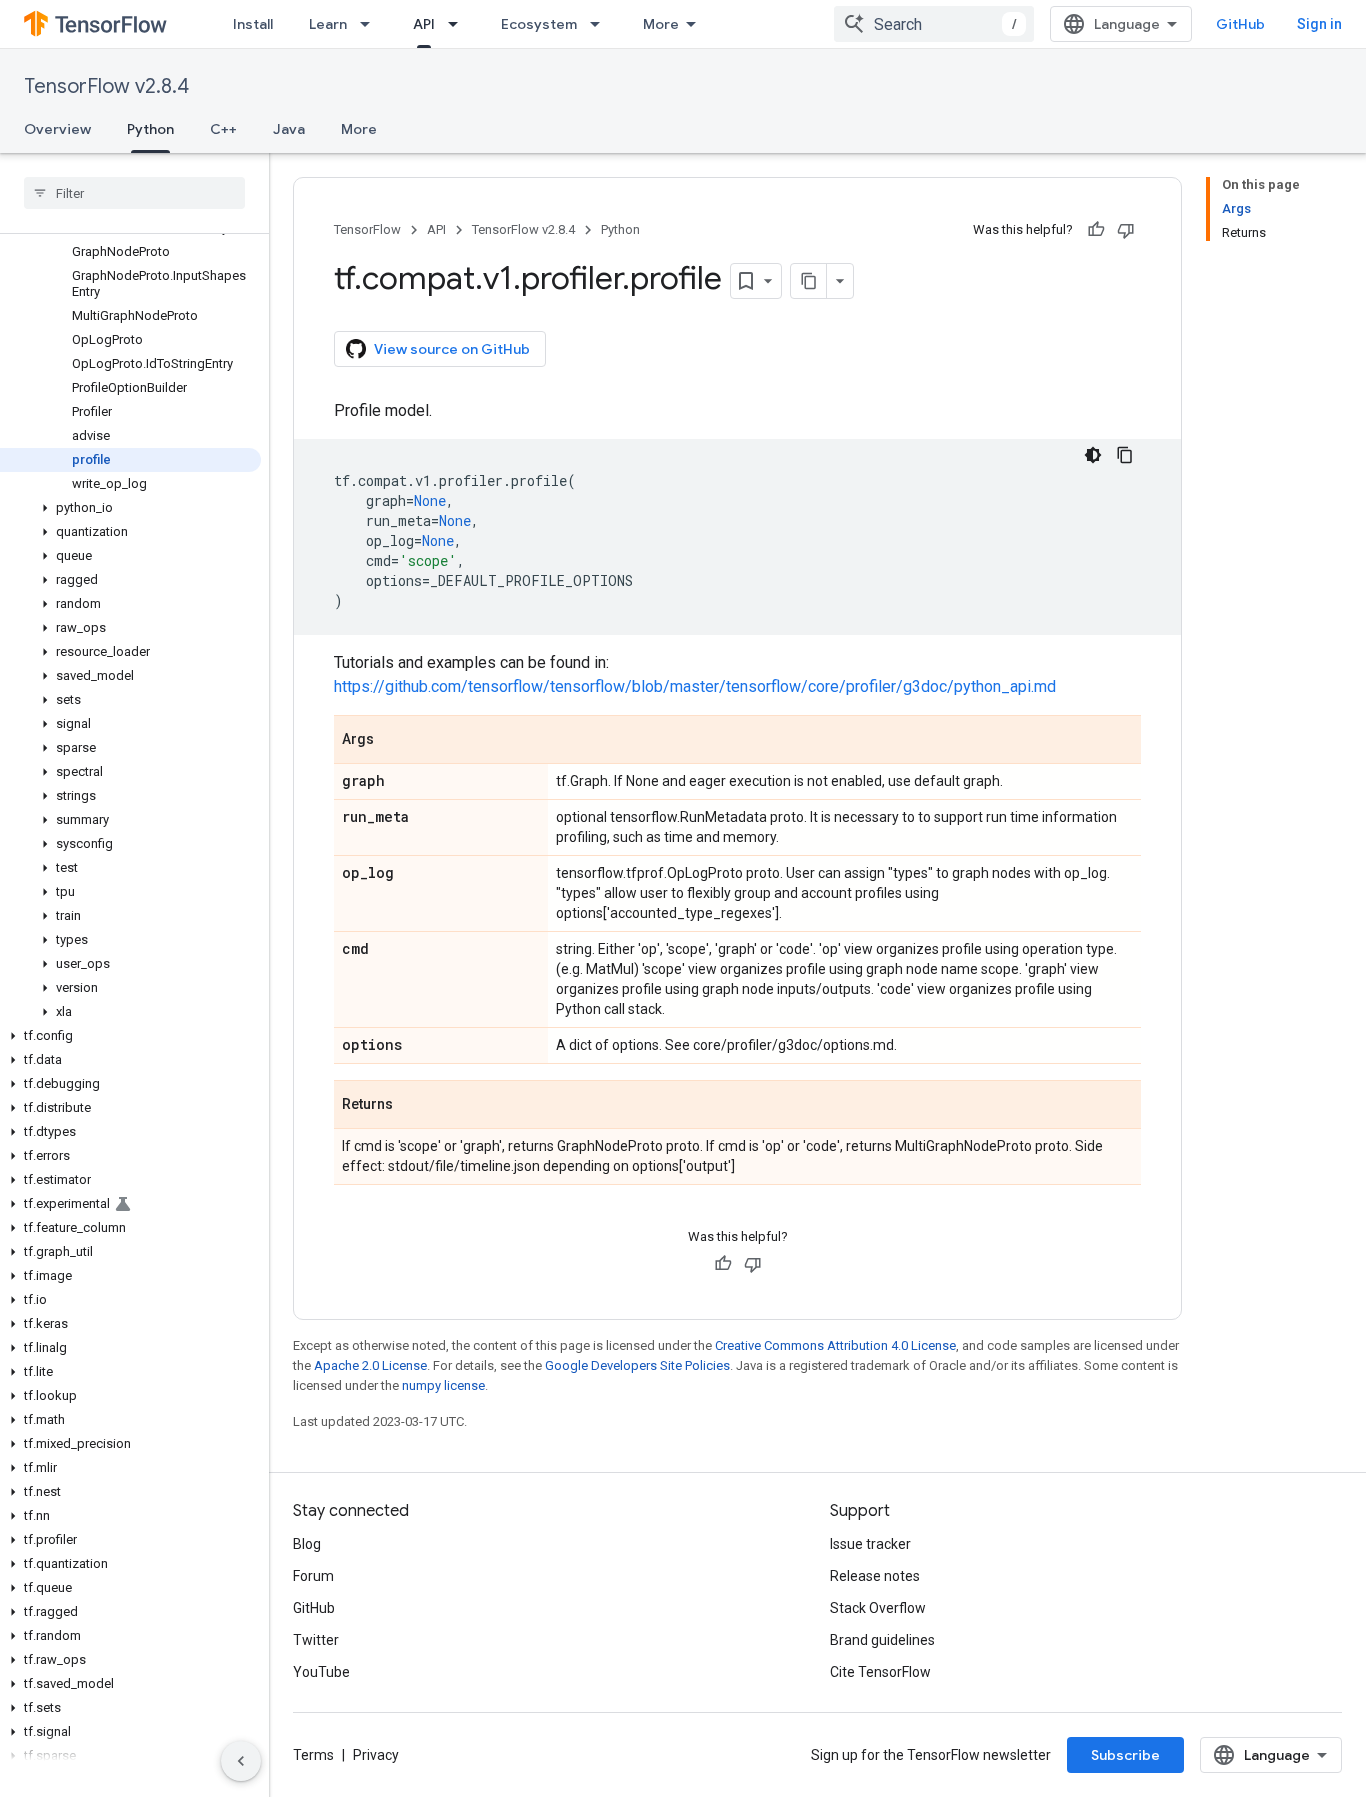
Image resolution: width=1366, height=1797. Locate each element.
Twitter (316, 1640)
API (424, 24)
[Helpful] (1096, 230)
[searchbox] (134, 193)
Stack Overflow (878, 1608)
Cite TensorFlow (880, 1672)
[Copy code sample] (1125, 455)
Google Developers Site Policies (637, 1365)
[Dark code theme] (1093, 455)
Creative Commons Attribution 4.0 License (835, 1345)
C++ (223, 129)
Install (253, 24)
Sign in (1319, 24)
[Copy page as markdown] (809, 281)
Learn (328, 24)
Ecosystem (539, 24)
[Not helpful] (1126, 230)
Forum (313, 1576)
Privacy (376, 1755)
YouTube (321, 1672)
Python (150, 129)
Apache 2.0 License (370, 1365)
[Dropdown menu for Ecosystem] (601, 24)
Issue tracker (870, 1544)
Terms (313, 1755)
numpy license (443, 1385)
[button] (130, 508)
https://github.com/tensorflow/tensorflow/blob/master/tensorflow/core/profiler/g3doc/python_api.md (695, 686)
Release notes (875, 1576)
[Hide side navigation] (241, 1761)
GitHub (1240, 24)
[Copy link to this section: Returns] (413, 1106)
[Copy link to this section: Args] (394, 741)
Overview (57, 129)
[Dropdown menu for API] (459, 24)
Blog (307, 1544)
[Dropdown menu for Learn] (371, 24)
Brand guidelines (882, 1640)
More (661, 24)
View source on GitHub (452, 349)
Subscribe (1125, 1755)
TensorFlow (367, 229)
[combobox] (934, 24)
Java (289, 129)
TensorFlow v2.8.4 (106, 86)
